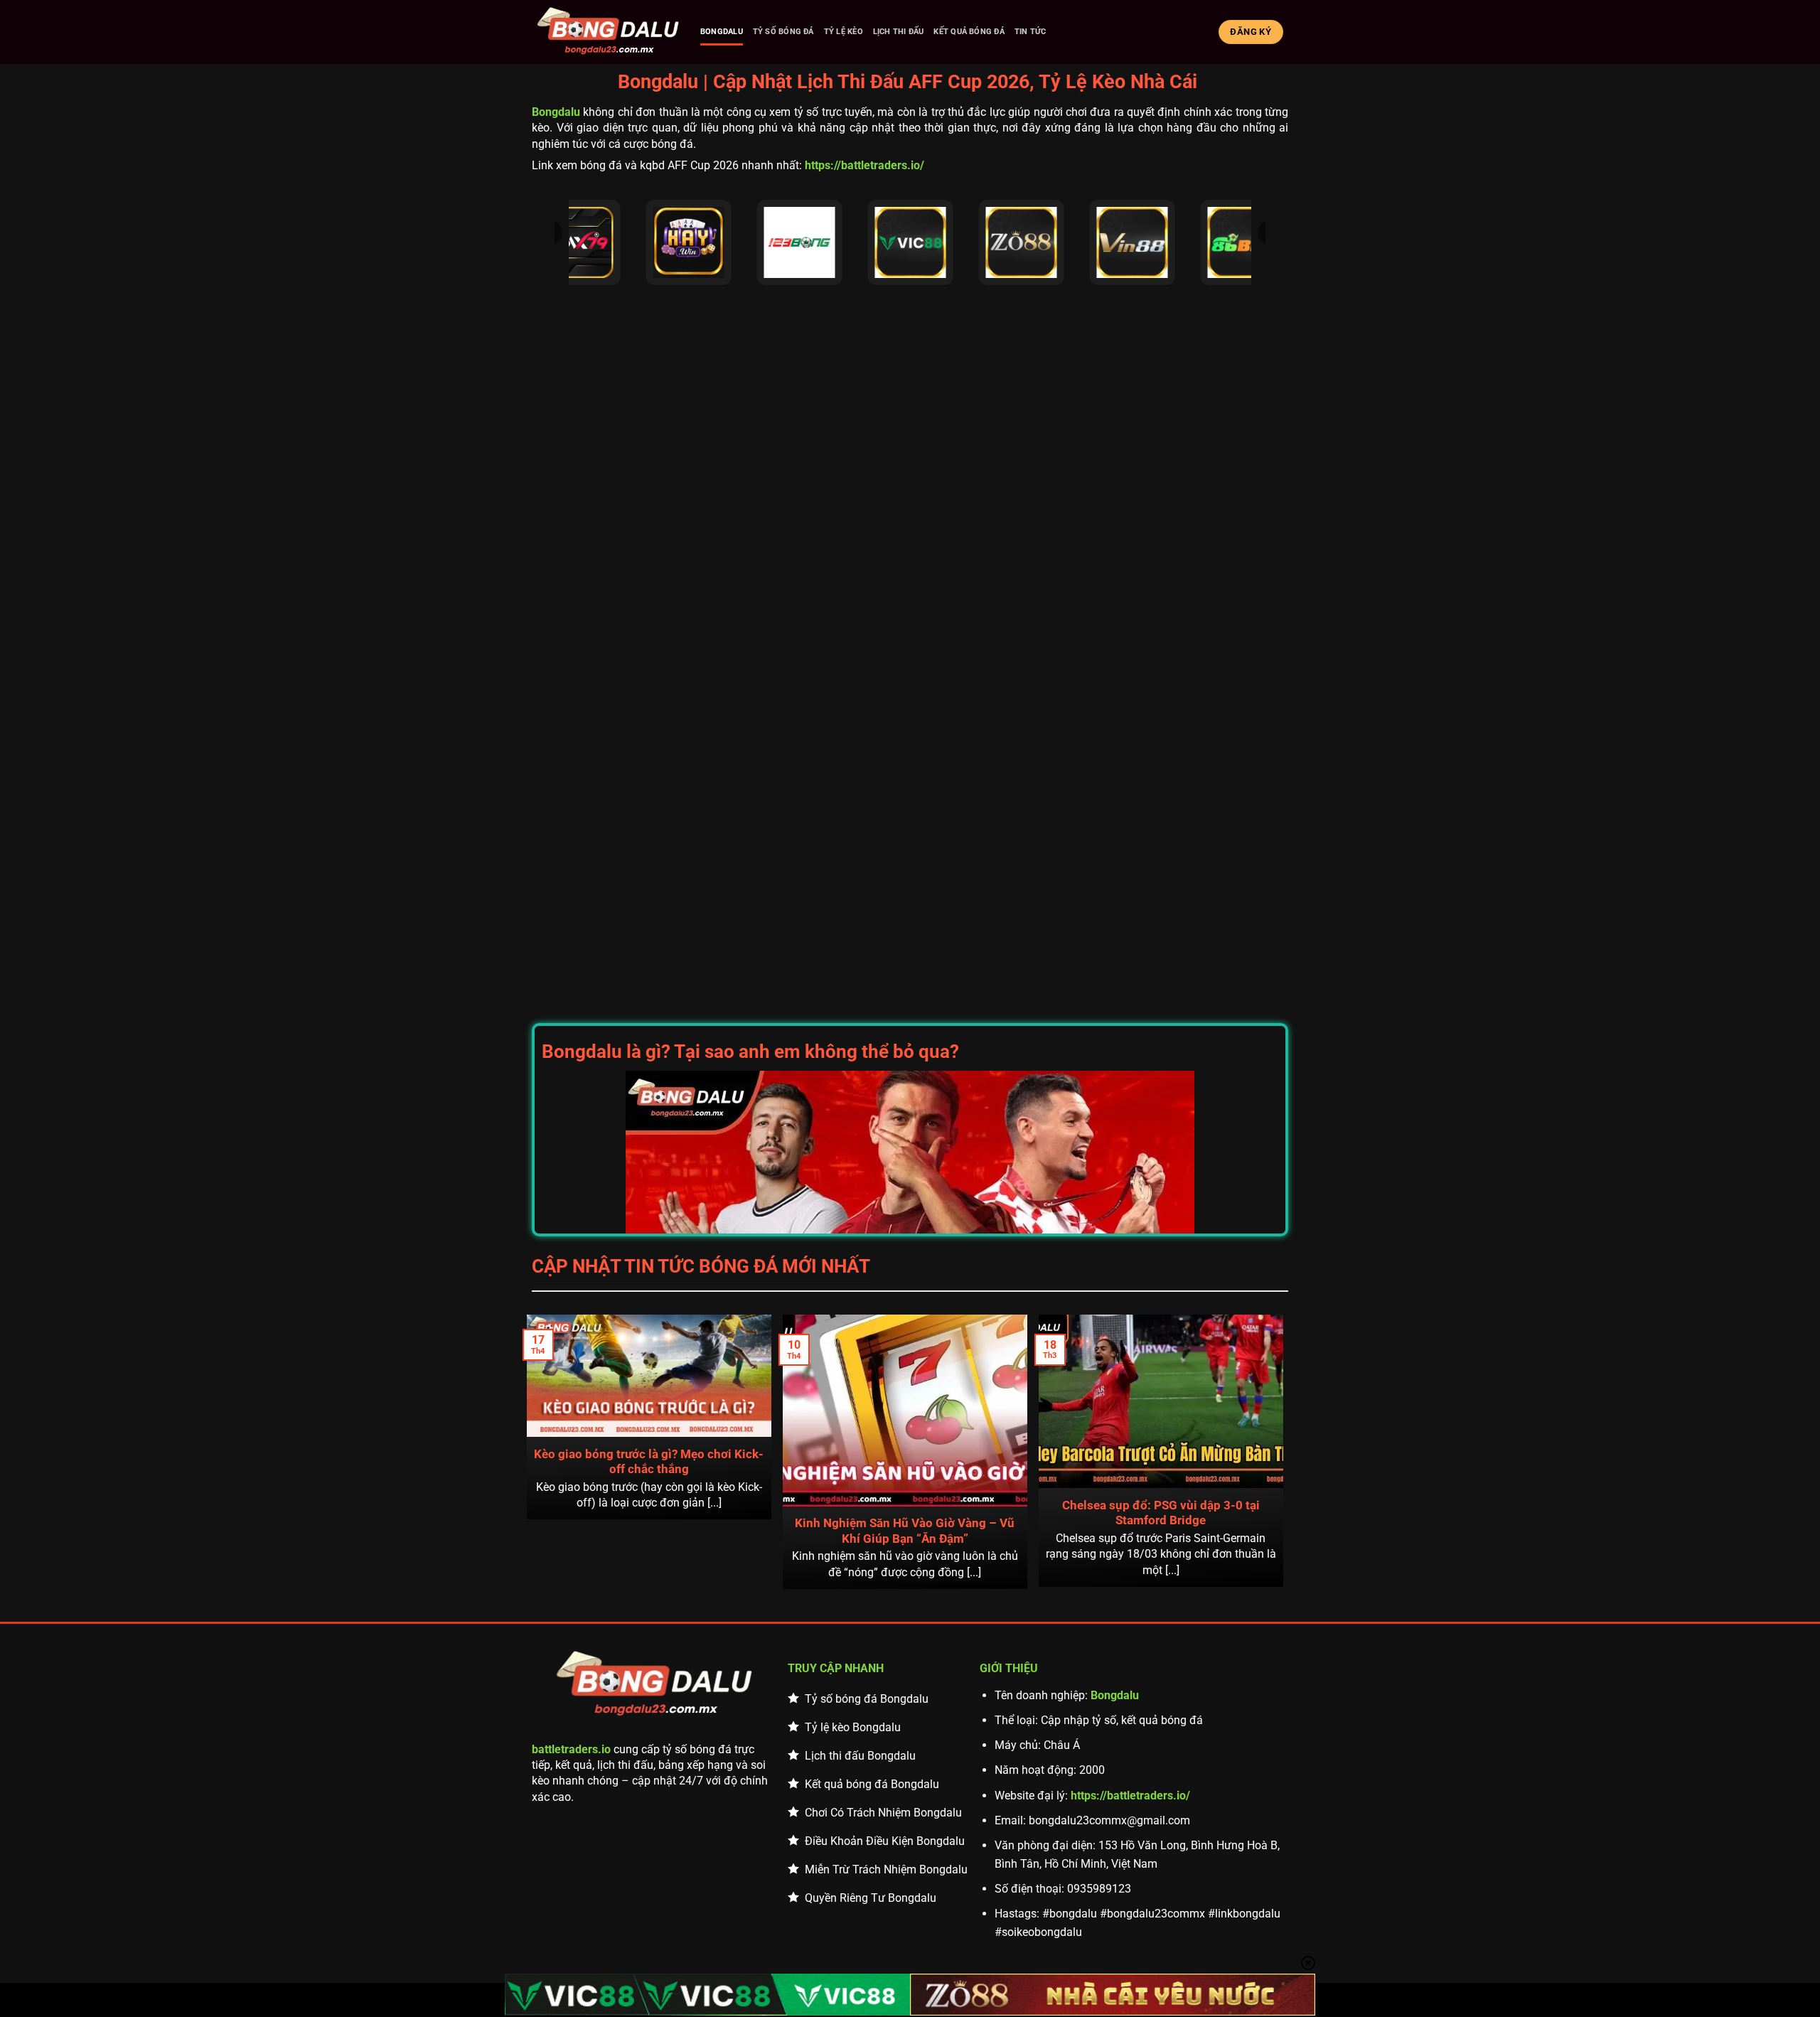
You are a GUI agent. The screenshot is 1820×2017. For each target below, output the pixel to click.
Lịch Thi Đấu (899, 32)
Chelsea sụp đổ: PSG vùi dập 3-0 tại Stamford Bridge (1161, 1513)
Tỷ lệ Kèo (844, 32)
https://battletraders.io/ (864, 165)
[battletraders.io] (608, 32)
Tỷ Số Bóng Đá (783, 32)
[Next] (1281, 1450)
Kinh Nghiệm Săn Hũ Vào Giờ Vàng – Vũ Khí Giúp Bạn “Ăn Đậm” (905, 1531)
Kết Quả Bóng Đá (969, 32)
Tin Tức (1031, 32)
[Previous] (529, 1450)
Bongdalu (722, 32)
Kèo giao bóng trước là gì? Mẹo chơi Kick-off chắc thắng (649, 1462)
